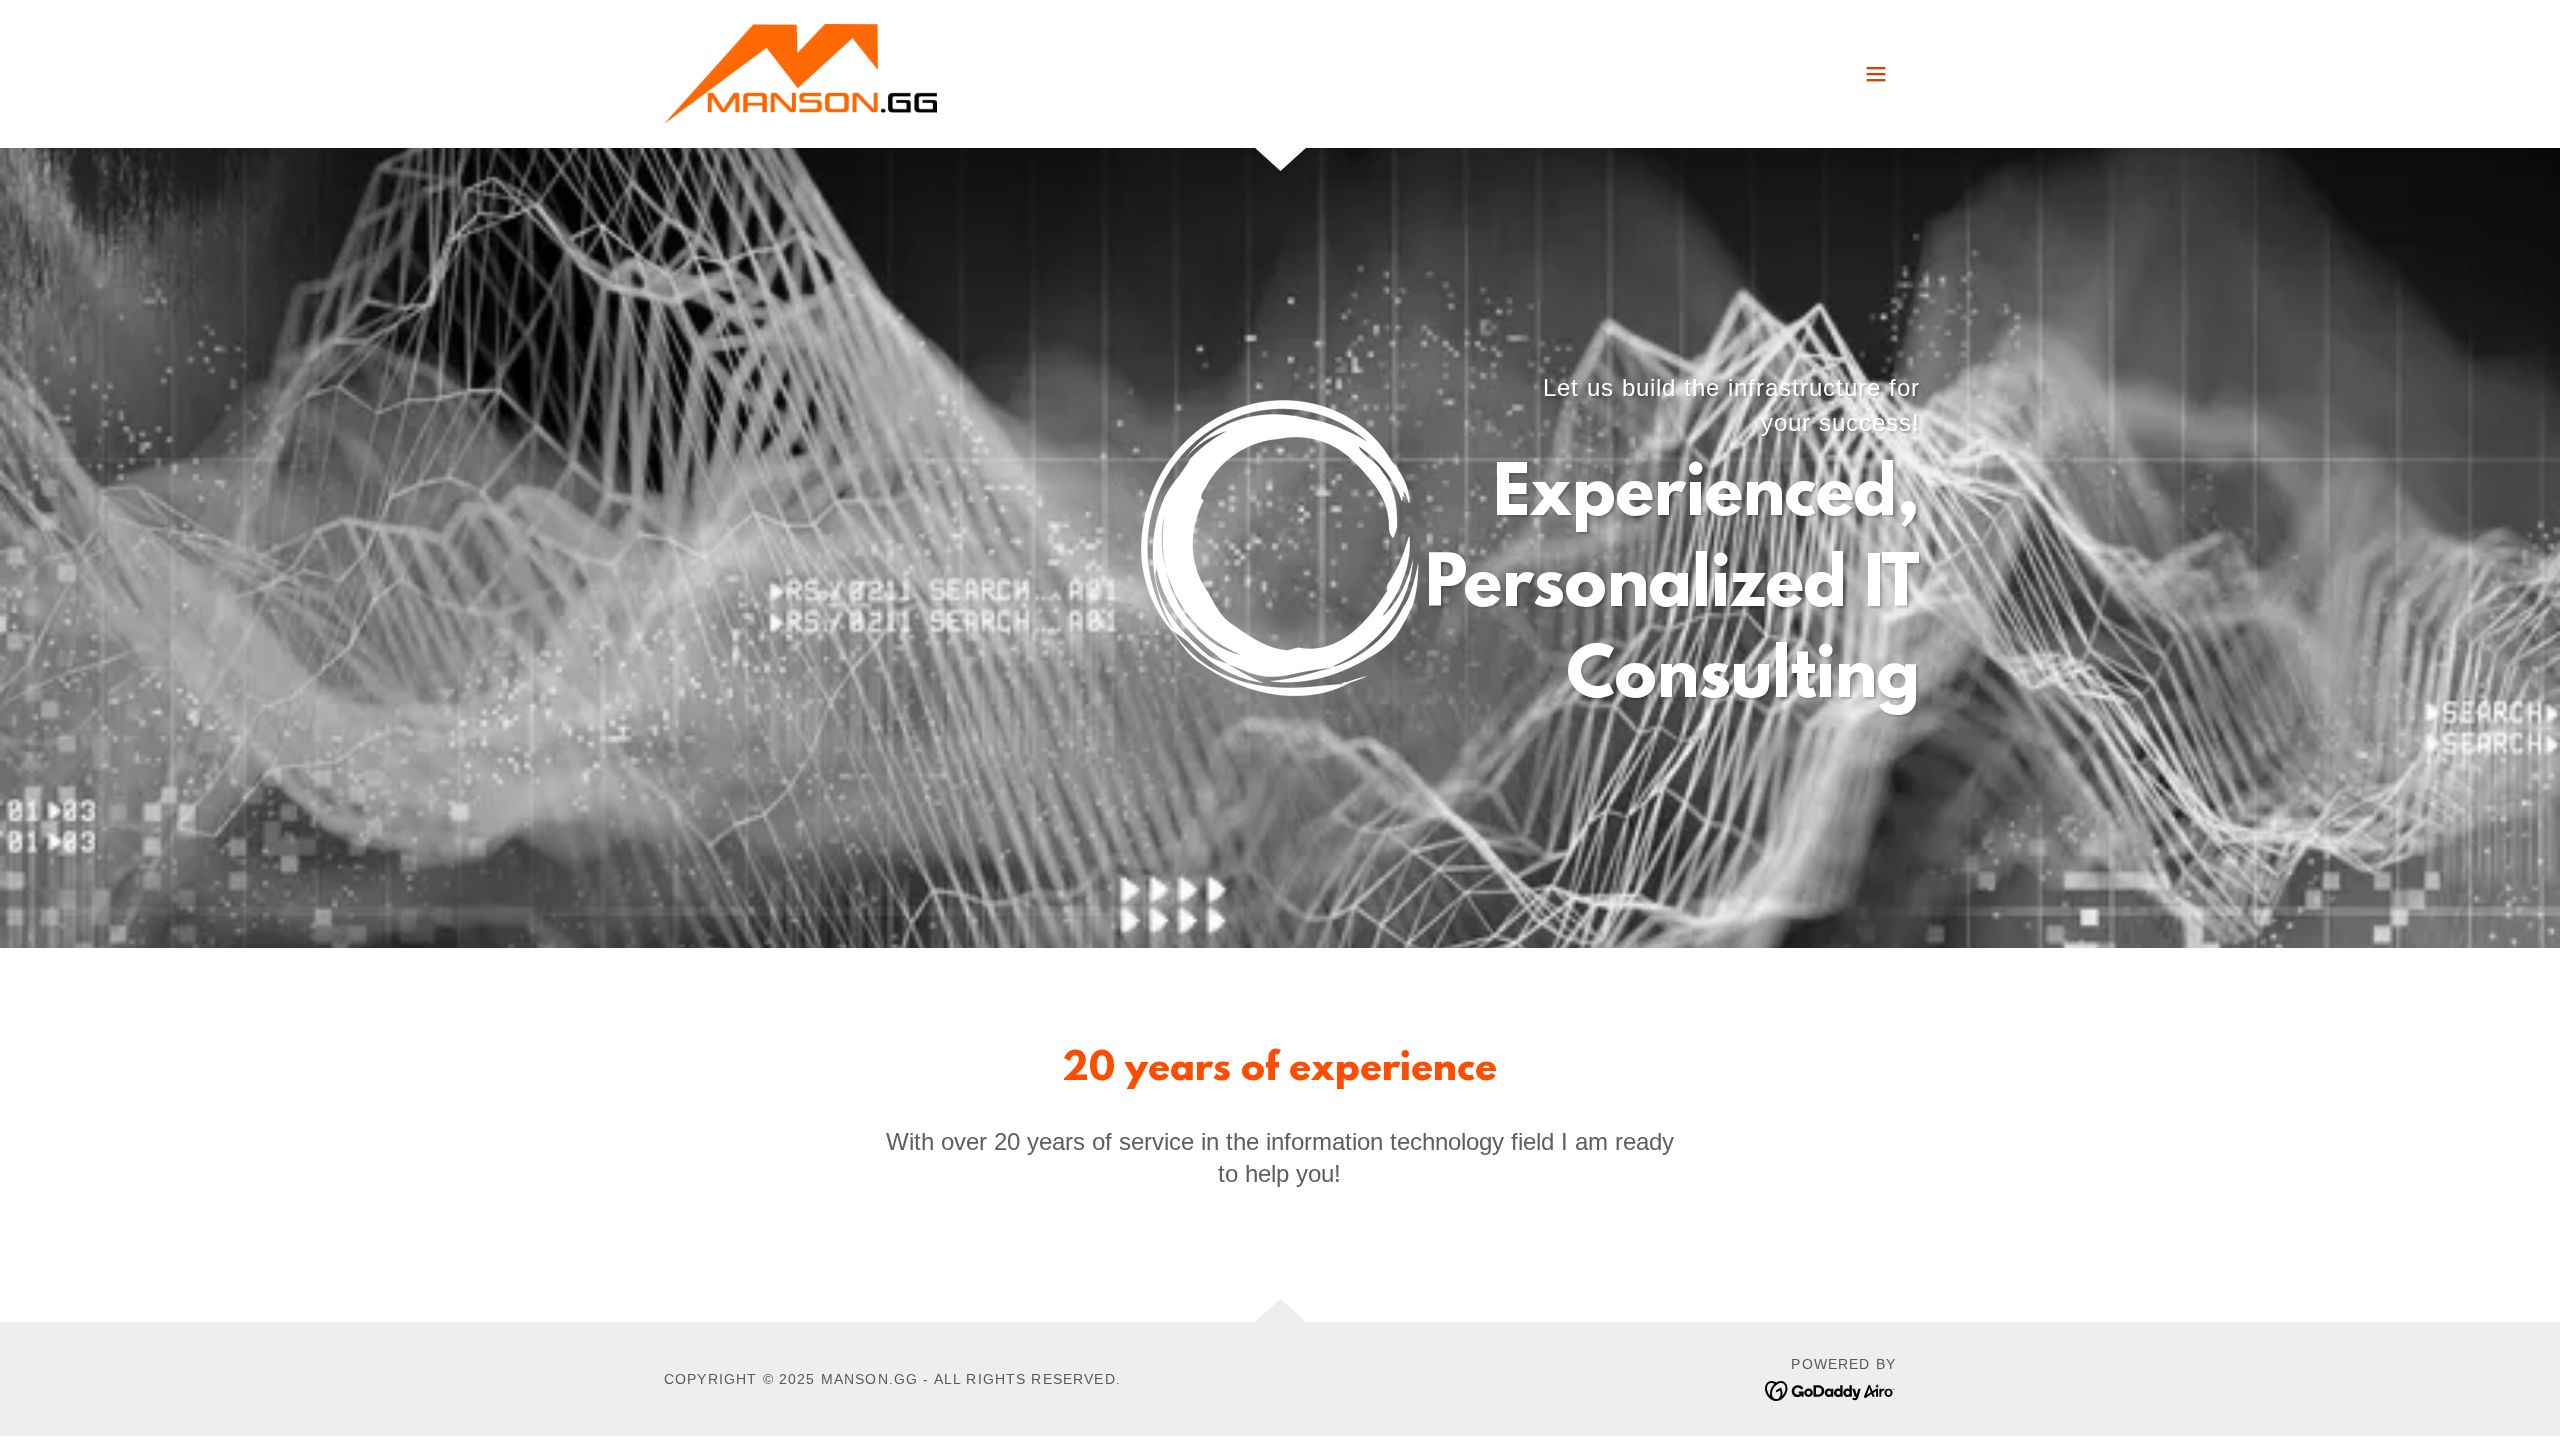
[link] (800, 73)
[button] (1876, 74)
